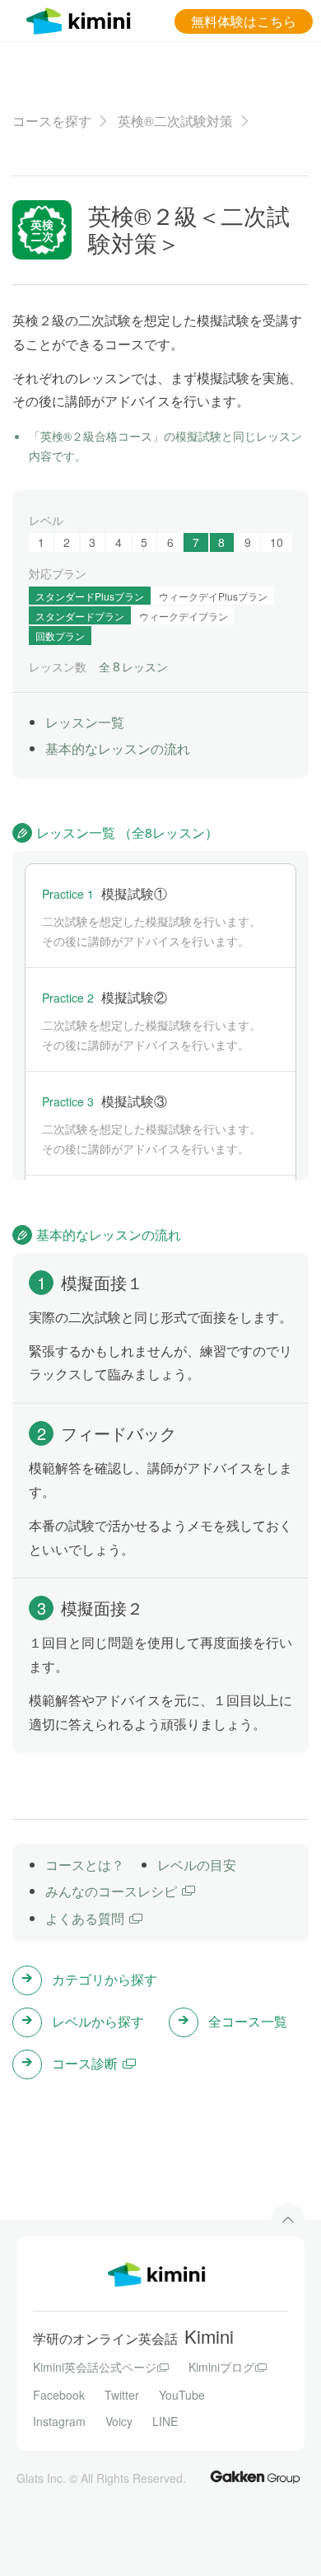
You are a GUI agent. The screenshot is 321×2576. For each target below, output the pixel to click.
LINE (165, 2421)
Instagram (59, 2421)
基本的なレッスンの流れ (118, 748)
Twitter (122, 2395)
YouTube (182, 2395)
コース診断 (85, 2063)
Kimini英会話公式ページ (95, 2367)
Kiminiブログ (221, 2367)
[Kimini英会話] (82, 19)
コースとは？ (85, 1865)
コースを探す (52, 121)
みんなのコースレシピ (111, 1891)
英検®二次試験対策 (175, 121)
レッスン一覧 (85, 722)
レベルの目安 (197, 1865)
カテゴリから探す (105, 1979)
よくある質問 (85, 1918)
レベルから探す (98, 2021)
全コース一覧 (248, 2021)
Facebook (59, 2395)
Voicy (119, 2421)
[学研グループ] (255, 2476)
